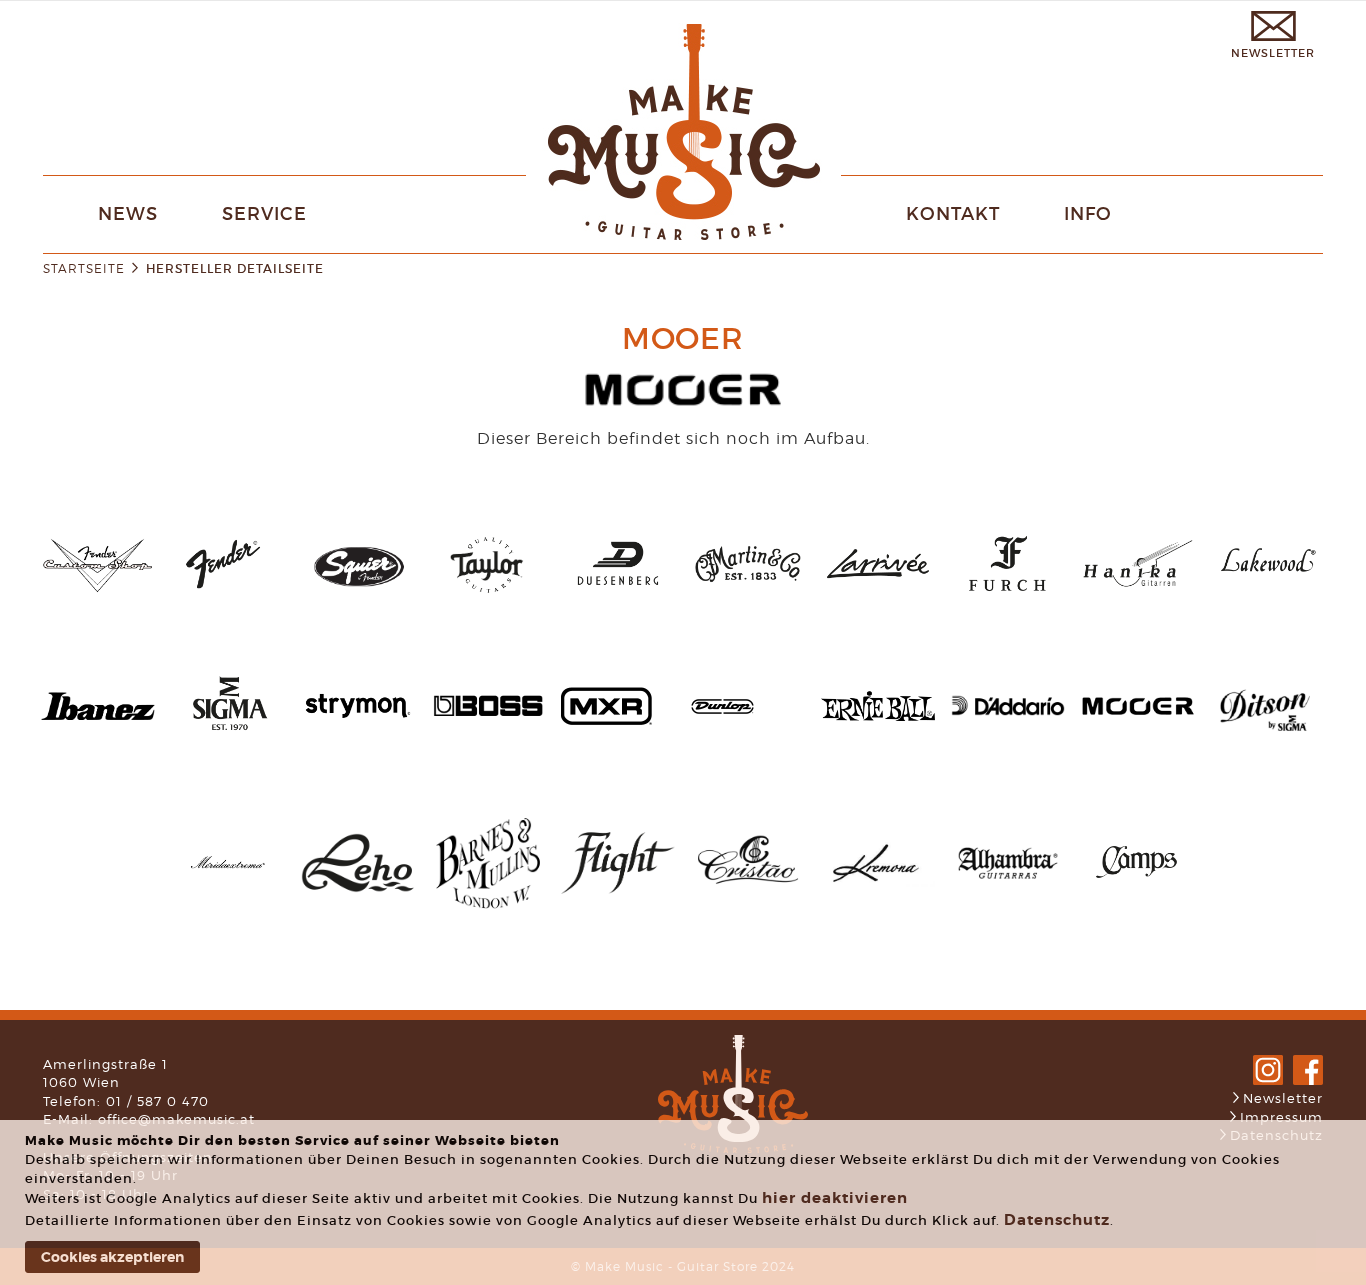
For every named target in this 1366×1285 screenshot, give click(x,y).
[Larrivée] (878, 596)
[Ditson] (1268, 742)
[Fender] (228, 596)
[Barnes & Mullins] (488, 914)
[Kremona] (878, 881)
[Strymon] (358, 736)
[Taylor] (488, 596)
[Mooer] (1138, 711)
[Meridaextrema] (228, 880)
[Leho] (358, 887)
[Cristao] (748, 895)
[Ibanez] (98, 714)
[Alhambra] (1008, 895)
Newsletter (1283, 1098)
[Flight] (618, 888)
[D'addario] (1008, 710)
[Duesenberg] (618, 596)
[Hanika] (1138, 596)
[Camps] (1138, 893)
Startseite (84, 268)
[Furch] (1008, 596)
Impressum (1281, 1117)
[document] (685, 1202)
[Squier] (358, 589)
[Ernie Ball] (878, 715)
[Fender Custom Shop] (98, 588)
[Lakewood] (1268, 596)
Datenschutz (1057, 1220)
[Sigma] (228, 736)
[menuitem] (128, 214)
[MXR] (606, 719)
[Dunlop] (722, 708)
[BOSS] (488, 732)
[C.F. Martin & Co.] (748, 599)
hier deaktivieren (835, 1198)
